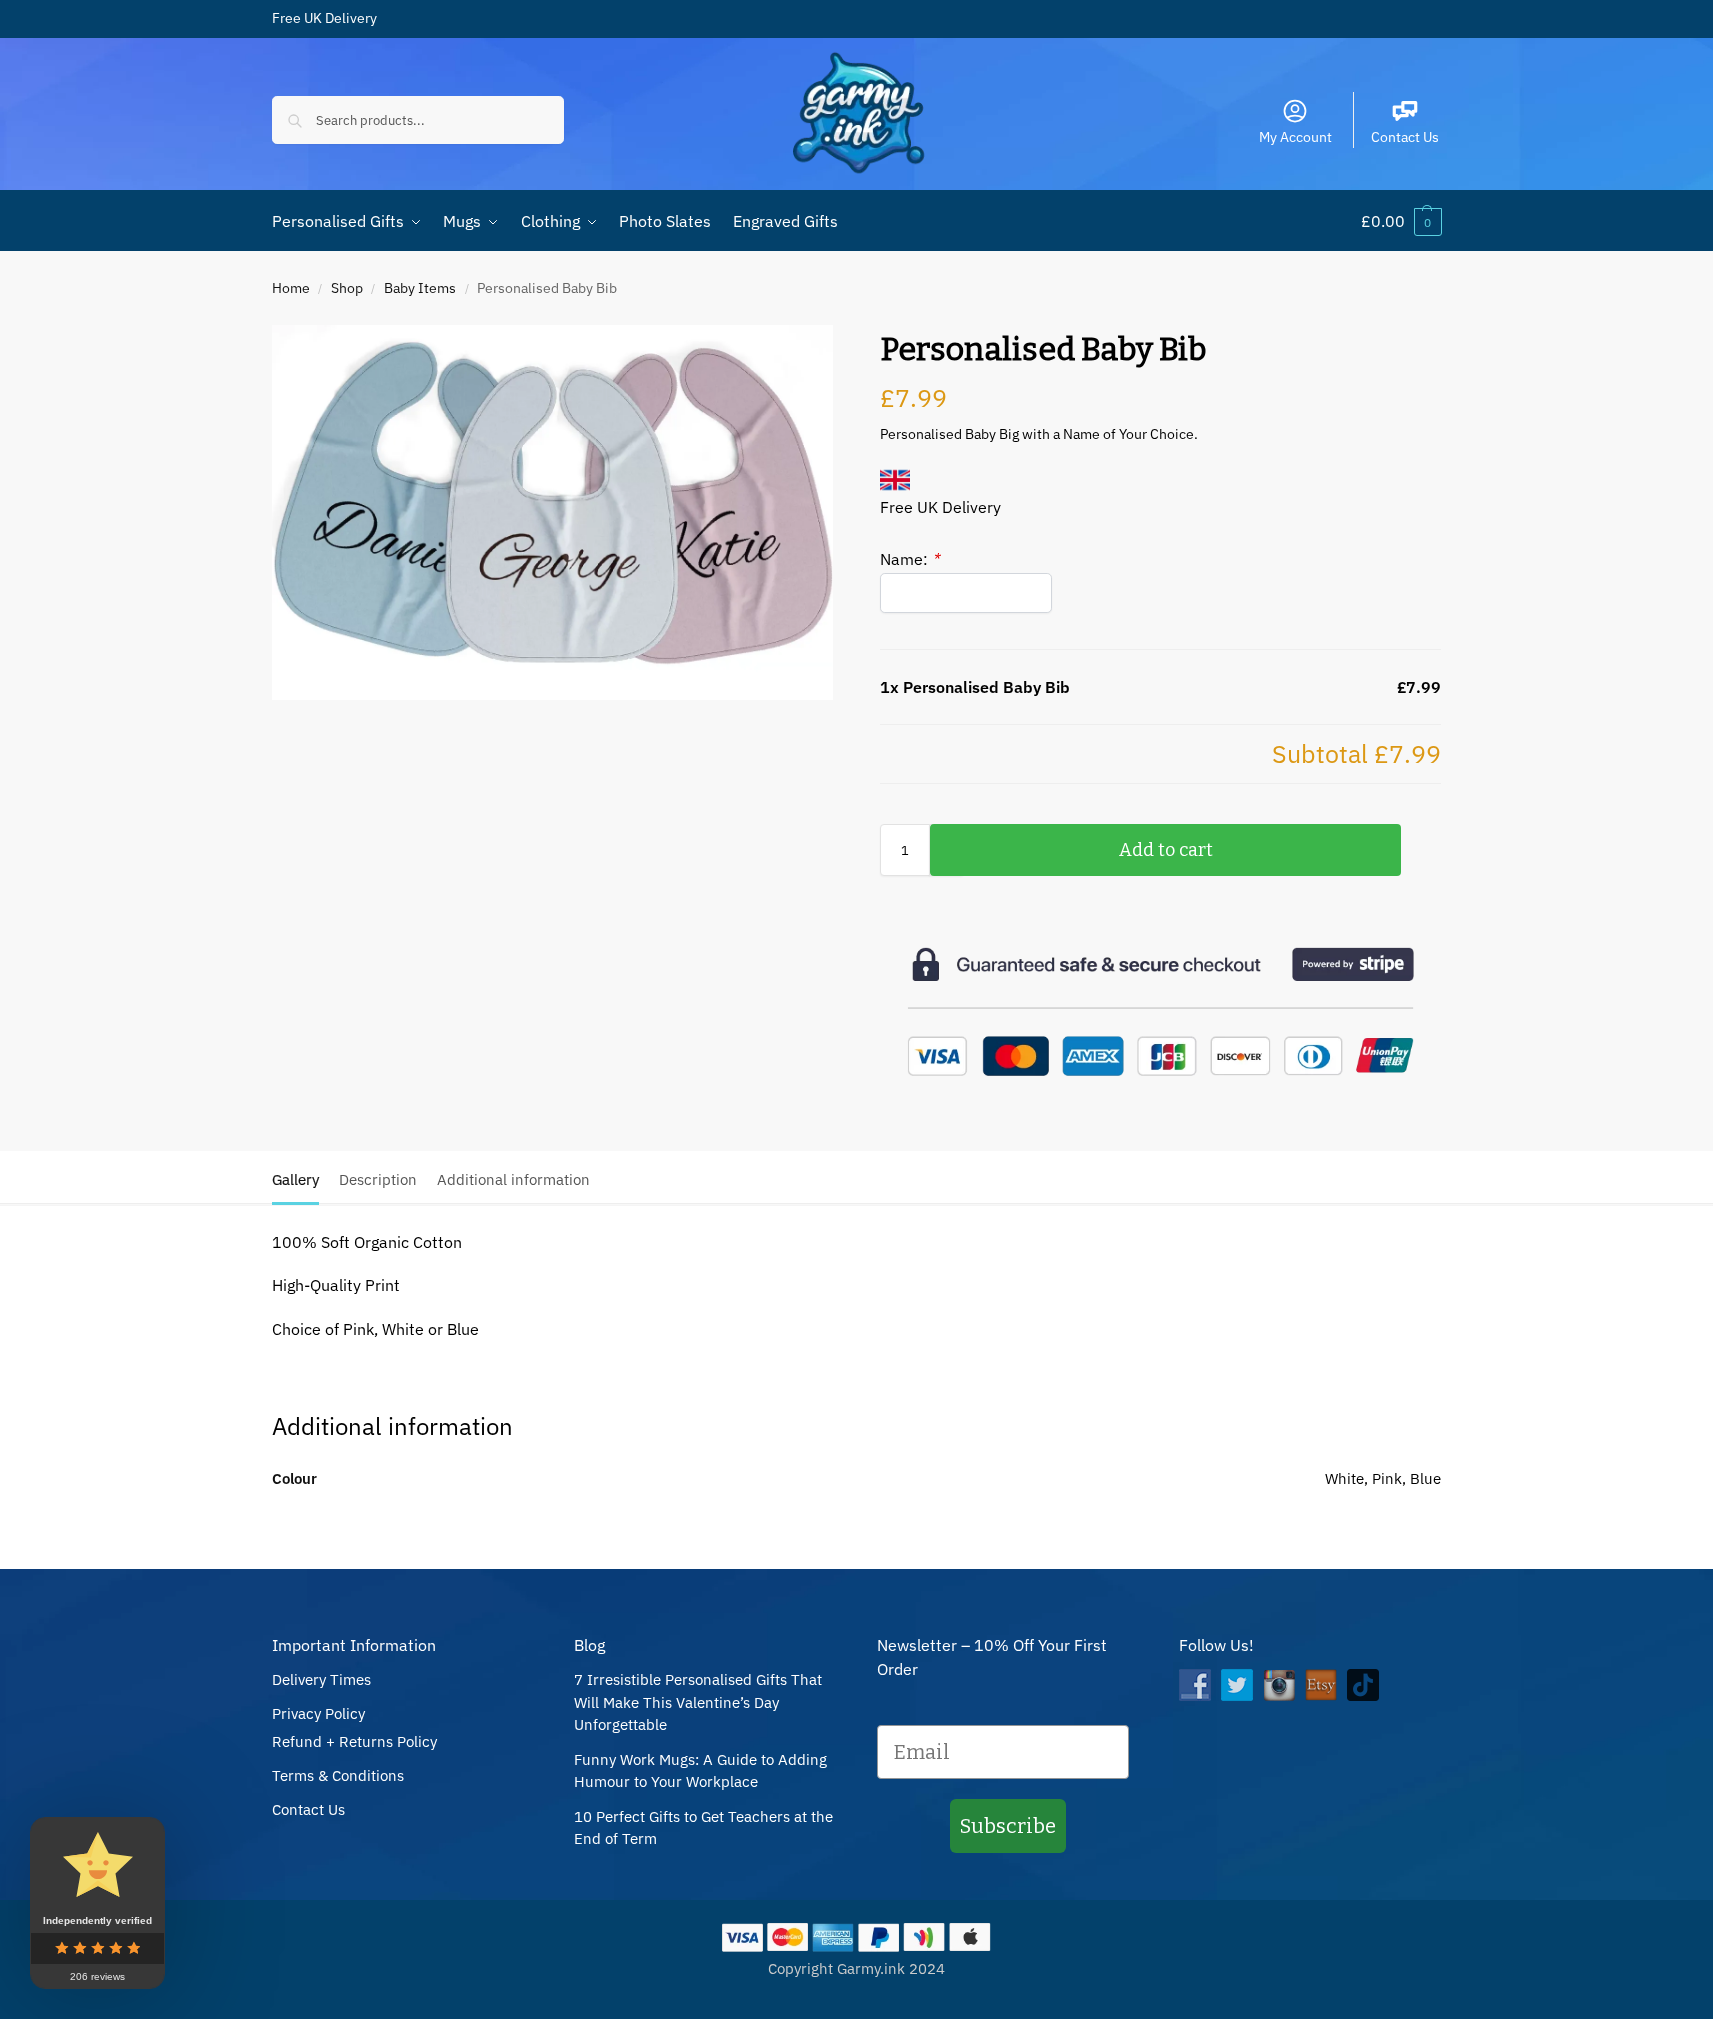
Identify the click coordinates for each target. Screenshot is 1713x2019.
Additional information (513, 1179)
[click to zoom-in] (553, 512)
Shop (347, 288)
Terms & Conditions (338, 1775)
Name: (909, 559)
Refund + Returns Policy (354, 1741)
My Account (1295, 137)
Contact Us (1405, 137)
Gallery (295, 1179)
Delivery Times (321, 1679)
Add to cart (1166, 850)
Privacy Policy (318, 1713)
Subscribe (1008, 1826)
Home (291, 288)
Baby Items (420, 288)
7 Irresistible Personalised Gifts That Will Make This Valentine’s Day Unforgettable (698, 1702)
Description (378, 1179)
